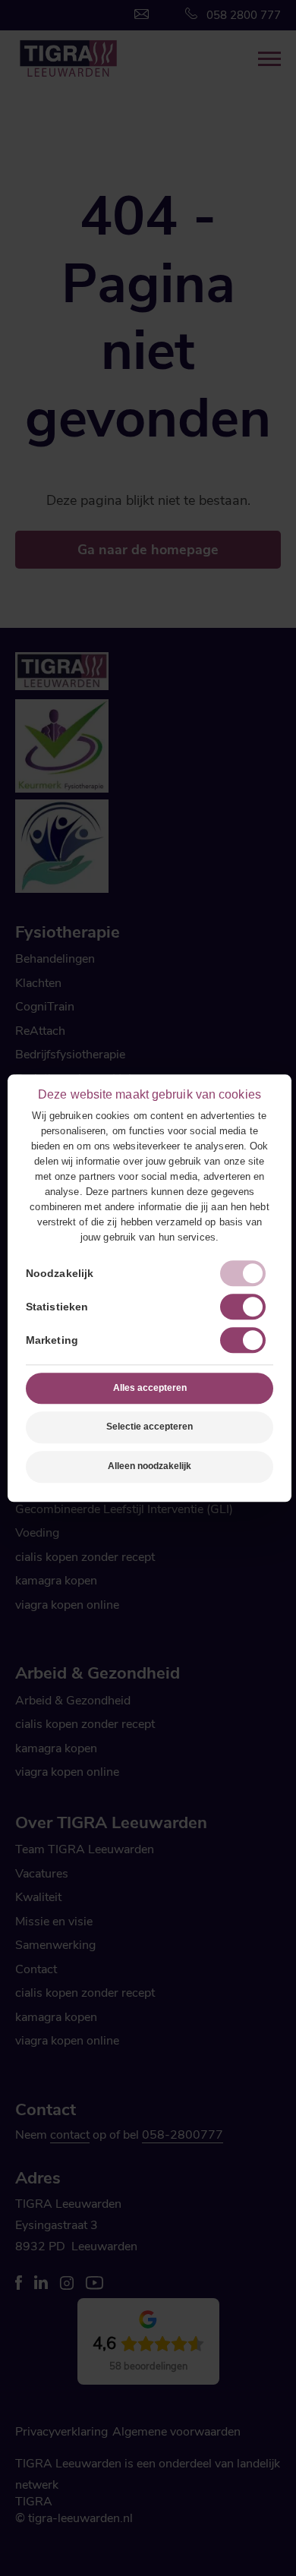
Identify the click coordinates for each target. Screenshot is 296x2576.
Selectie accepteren (150, 1427)
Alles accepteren (150, 1388)
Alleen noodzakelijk (150, 1466)
